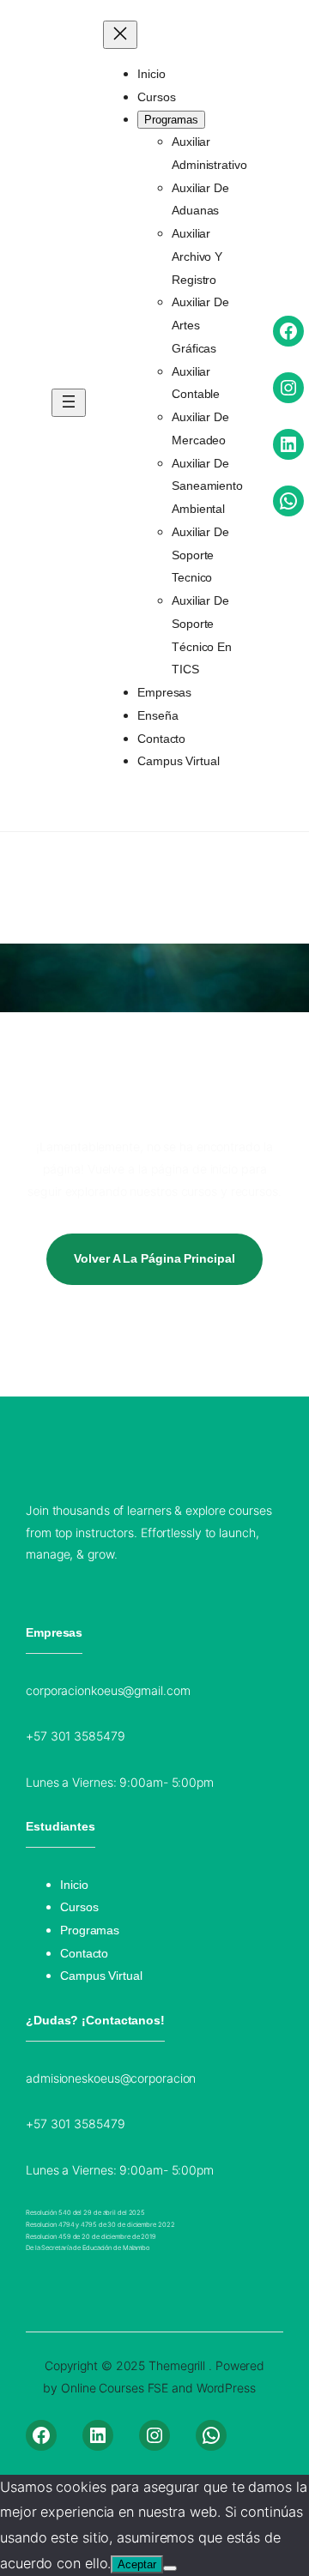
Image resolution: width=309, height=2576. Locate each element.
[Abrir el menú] (69, 403)
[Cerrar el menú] (120, 35)
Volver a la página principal (154, 1258)
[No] (170, 2568)
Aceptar (137, 2564)
